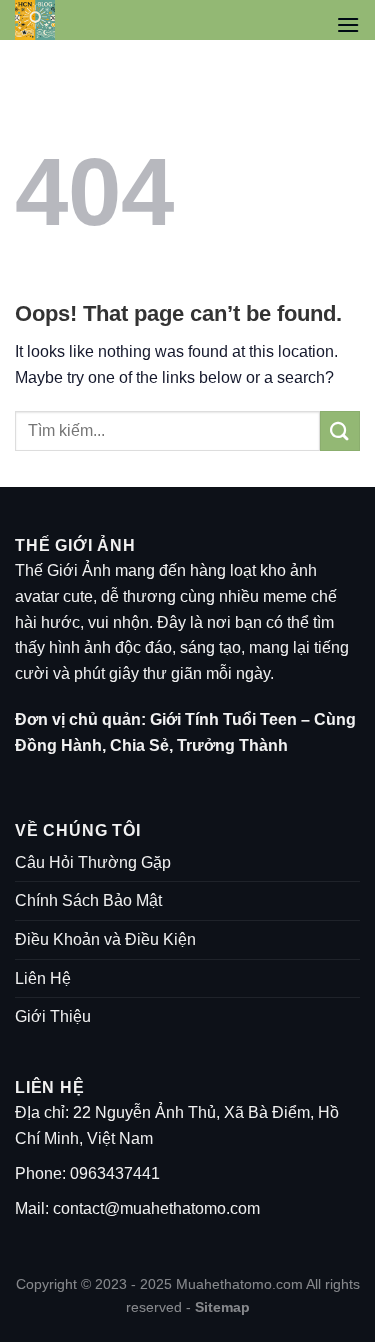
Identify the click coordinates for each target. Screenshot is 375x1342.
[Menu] (348, 24)
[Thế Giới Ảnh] (61, 20)
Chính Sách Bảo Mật (88, 900)
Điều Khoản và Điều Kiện (105, 939)
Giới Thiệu (53, 1016)
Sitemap (222, 1307)
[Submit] (340, 430)
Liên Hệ (43, 978)
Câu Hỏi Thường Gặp (93, 862)
